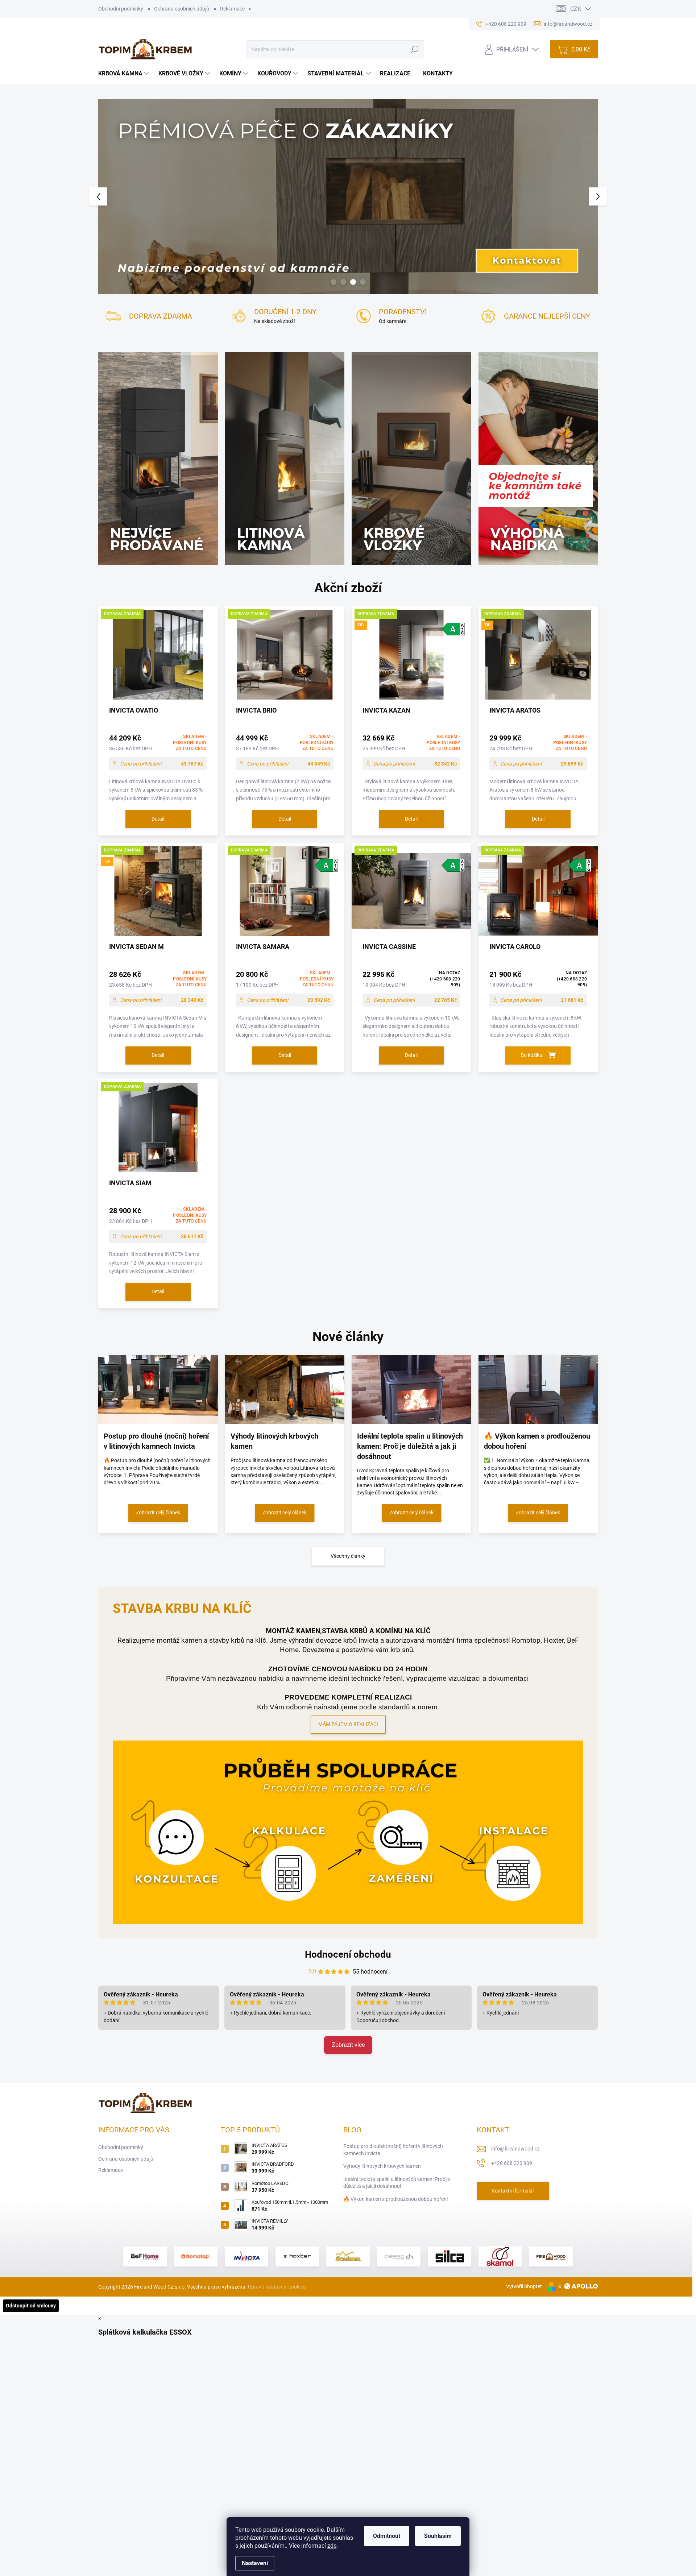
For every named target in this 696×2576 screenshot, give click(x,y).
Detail (158, 819)
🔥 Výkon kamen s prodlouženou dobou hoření (395, 2199)
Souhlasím (438, 2536)
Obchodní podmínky (121, 9)
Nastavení (255, 2563)
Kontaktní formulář (513, 2191)
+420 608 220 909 (512, 2163)
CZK (576, 9)
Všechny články (348, 1556)
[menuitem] (125, 74)
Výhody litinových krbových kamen (382, 2166)
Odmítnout (387, 2536)
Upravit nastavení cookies (277, 2287)
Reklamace (232, 9)
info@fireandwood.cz (515, 2149)
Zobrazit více (348, 2045)
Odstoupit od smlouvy (31, 2306)
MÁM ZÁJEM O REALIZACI (348, 1724)
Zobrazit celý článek (158, 1513)
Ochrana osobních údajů (182, 9)
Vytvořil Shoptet (524, 2286)
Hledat (415, 49)
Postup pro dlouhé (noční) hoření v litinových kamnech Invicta (393, 2150)
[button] (111, 196)
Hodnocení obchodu (348, 1954)
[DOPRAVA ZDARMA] (158, 659)
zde (332, 2546)
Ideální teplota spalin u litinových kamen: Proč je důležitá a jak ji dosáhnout (397, 2183)
